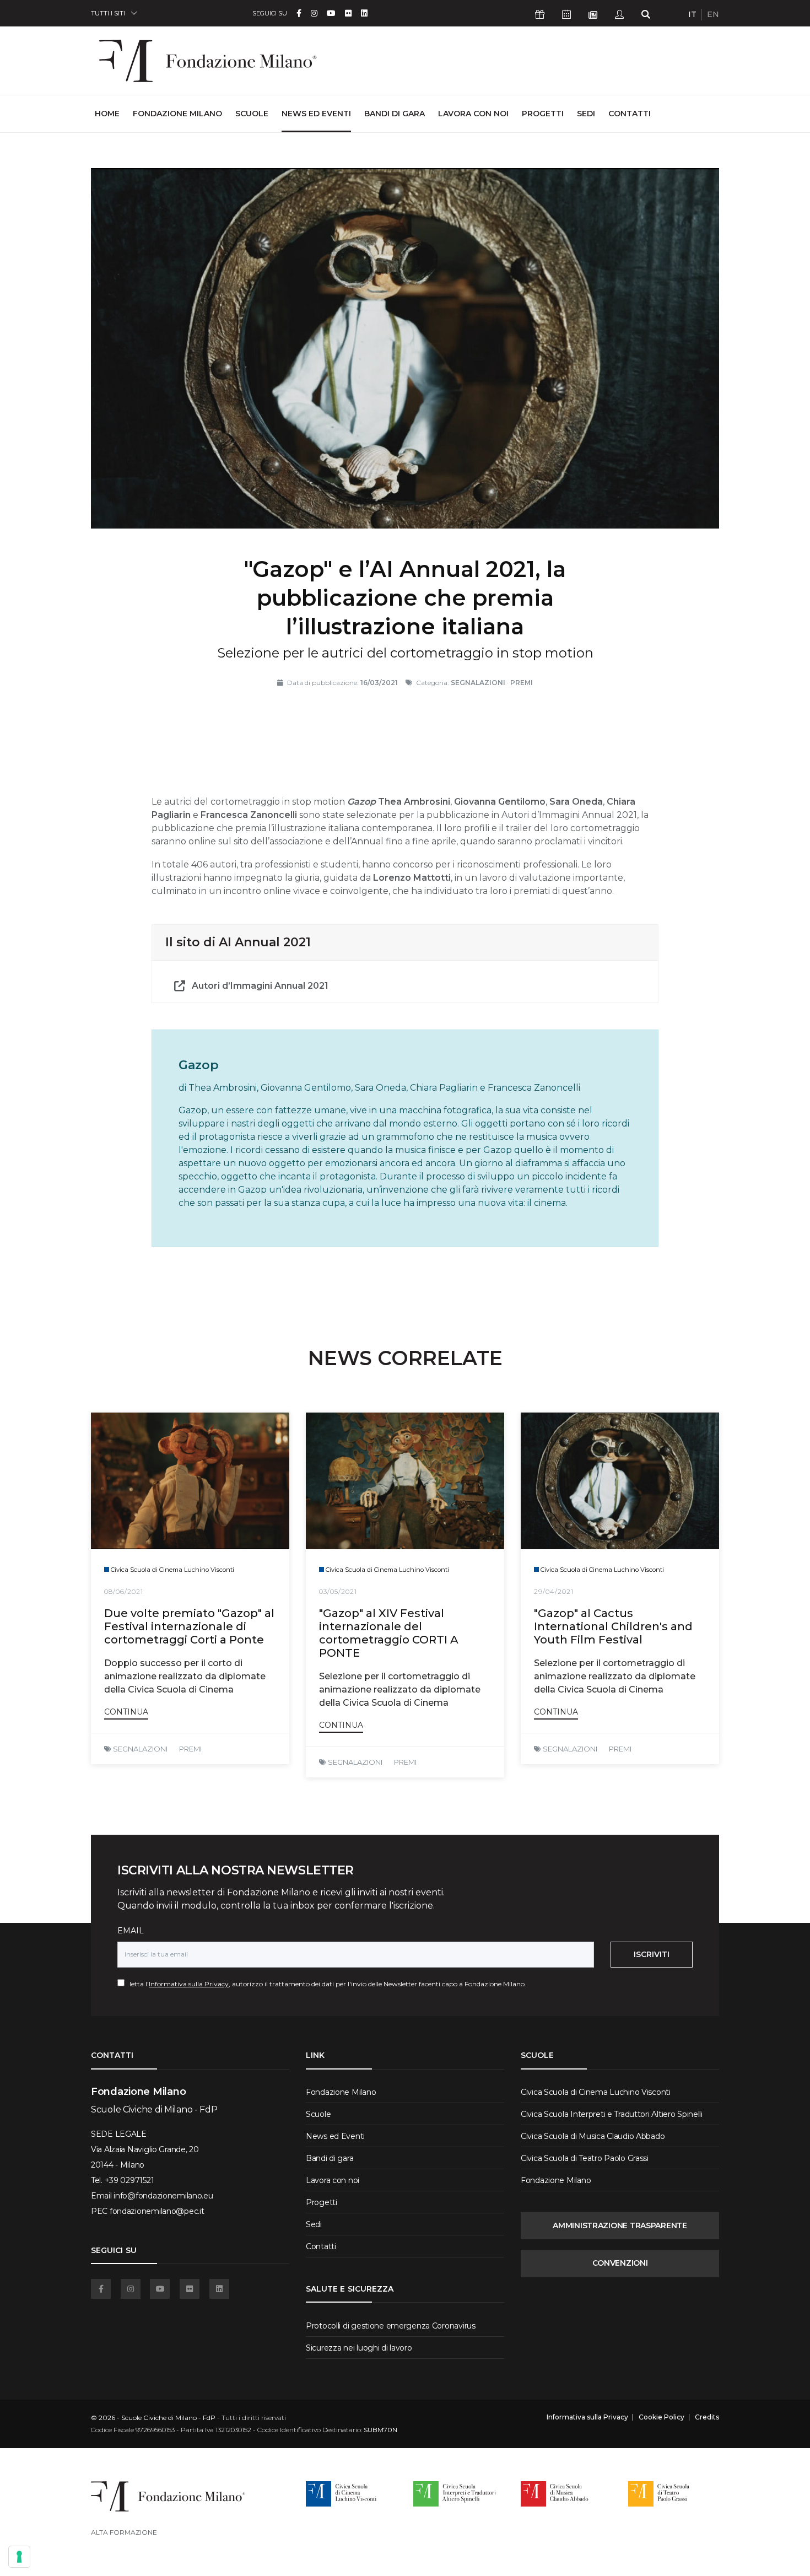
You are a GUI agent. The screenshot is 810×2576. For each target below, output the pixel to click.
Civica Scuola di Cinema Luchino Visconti (596, 2092)
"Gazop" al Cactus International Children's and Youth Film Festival (613, 1626)
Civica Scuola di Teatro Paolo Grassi (585, 2158)
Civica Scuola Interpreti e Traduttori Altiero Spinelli (612, 2114)
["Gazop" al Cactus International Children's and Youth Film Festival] (620, 1481)
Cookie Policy (661, 2417)
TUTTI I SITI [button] (108, 13)
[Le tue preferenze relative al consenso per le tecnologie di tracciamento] (19, 2557)
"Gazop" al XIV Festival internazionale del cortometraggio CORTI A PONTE (389, 1633)
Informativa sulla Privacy (189, 1984)
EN (713, 14)
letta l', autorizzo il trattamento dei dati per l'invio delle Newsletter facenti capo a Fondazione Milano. (325, 1984)
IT (692, 14)
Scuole (252, 114)
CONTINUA (126, 1712)
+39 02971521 (129, 2180)
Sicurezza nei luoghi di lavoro (359, 2348)
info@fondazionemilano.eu (163, 2196)
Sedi (586, 114)
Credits (707, 2417)
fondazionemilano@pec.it (157, 2211)
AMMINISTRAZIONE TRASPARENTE (620, 2225)
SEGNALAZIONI (140, 1749)
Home (107, 113)
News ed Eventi (316, 114)
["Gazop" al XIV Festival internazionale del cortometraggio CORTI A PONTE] (405, 1481)
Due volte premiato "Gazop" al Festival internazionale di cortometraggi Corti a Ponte (189, 1626)
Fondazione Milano (177, 114)
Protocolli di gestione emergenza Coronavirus (391, 2326)
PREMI (190, 1749)
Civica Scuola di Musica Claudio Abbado (593, 2136)
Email (131, 1931)
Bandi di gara (395, 114)
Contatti (630, 114)
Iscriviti (652, 1954)
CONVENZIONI (620, 2263)
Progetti (543, 114)
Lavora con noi (473, 114)
